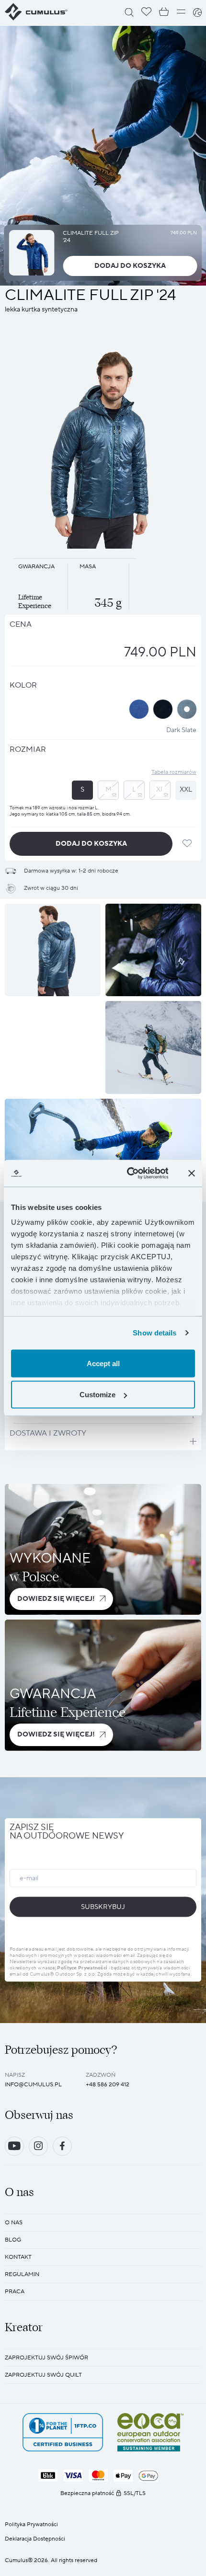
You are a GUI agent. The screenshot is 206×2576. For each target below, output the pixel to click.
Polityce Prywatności (82, 1968)
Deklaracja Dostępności (35, 2539)
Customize (97, 1395)
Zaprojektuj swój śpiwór (46, 2358)
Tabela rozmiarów (174, 772)
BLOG (13, 2240)
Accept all (103, 1363)
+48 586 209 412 (108, 2085)
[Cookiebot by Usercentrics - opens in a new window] (128, 1173)
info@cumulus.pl (33, 2085)
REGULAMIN (22, 2274)
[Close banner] (192, 1173)
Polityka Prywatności (31, 2524)
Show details (154, 1333)
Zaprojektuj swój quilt (43, 2375)
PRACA (15, 2292)
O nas (14, 2223)
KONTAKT (18, 2257)
